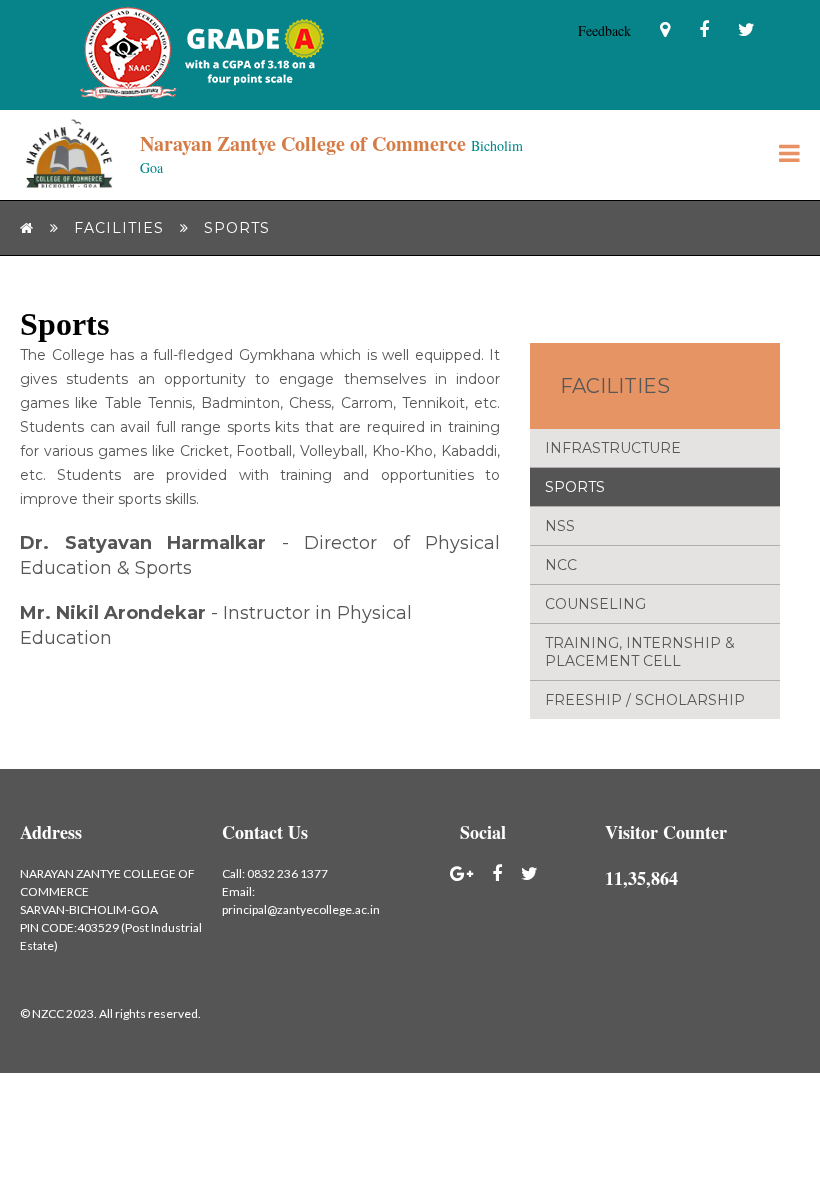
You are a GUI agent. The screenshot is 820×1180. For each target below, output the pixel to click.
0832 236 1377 (287, 873)
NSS (560, 526)
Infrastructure (613, 448)
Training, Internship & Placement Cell (640, 652)
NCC (561, 565)
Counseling (595, 604)
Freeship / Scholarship (645, 700)
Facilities (615, 386)
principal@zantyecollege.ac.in (301, 909)
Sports (575, 487)
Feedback (604, 30)
